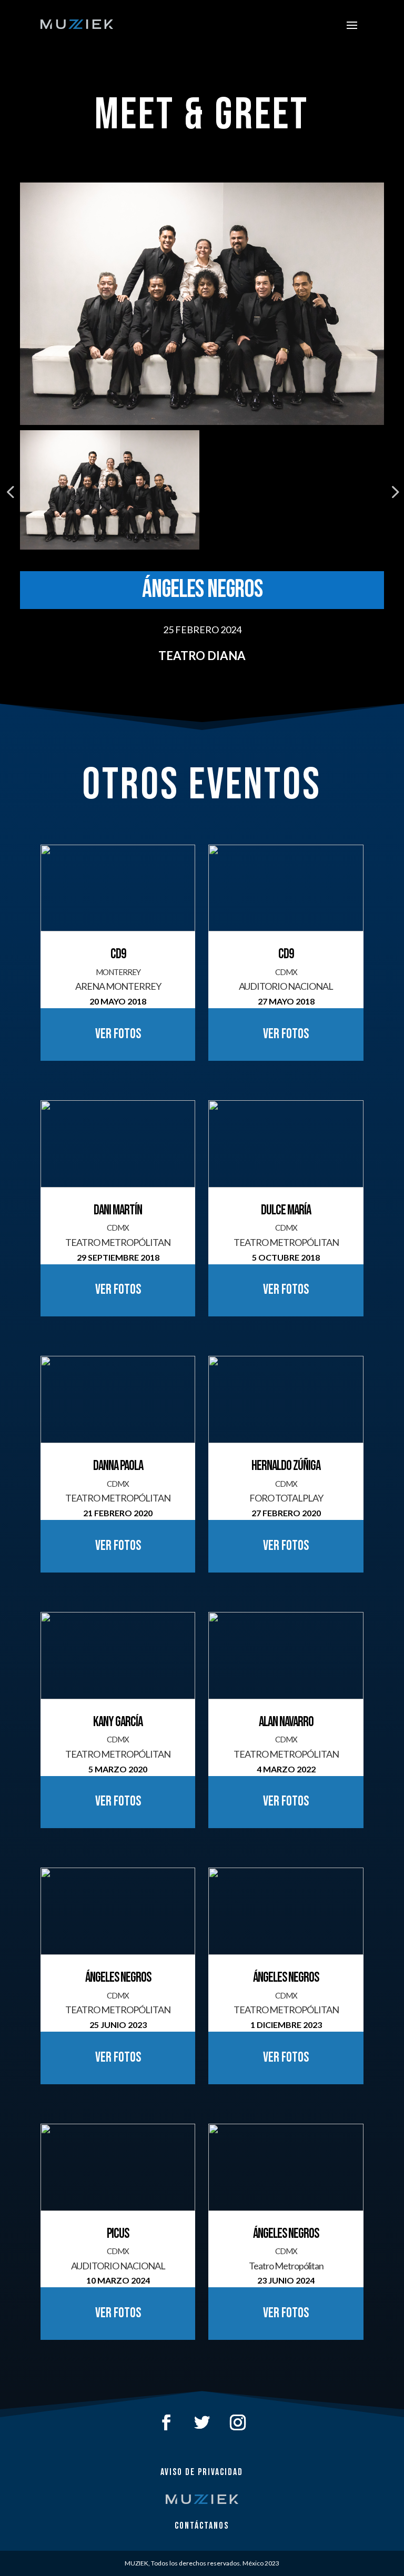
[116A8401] (202, 304)
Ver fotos (118, 1034)
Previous (12, 492)
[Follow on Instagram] (238, 2422)
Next (392, 492)
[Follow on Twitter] (202, 2422)
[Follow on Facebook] (166, 2422)
